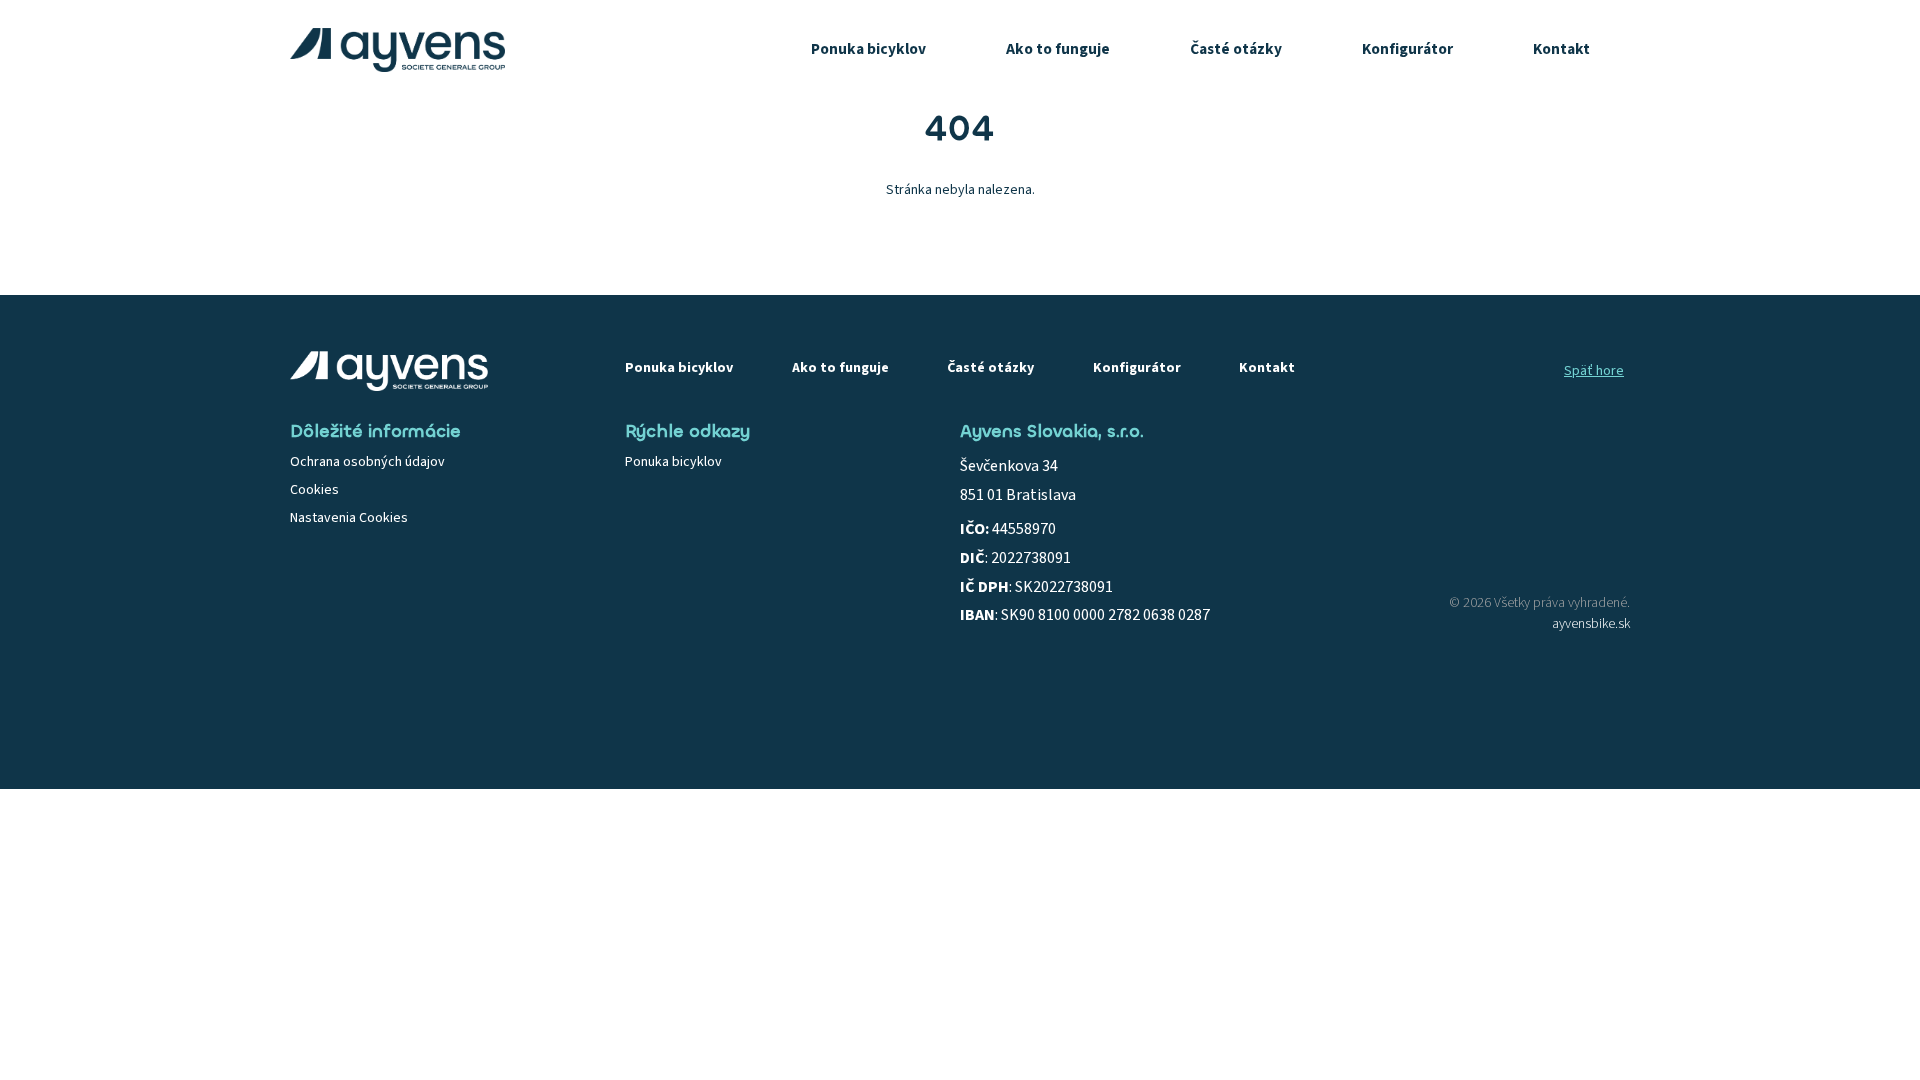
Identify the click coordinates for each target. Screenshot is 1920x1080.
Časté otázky (1236, 49)
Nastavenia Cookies (349, 518)
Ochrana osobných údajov (367, 462)
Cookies (314, 490)
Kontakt (1561, 49)
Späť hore (1594, 371)
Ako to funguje (1058, 49)
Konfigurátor (1407, 49)
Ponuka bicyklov (868, 49)
